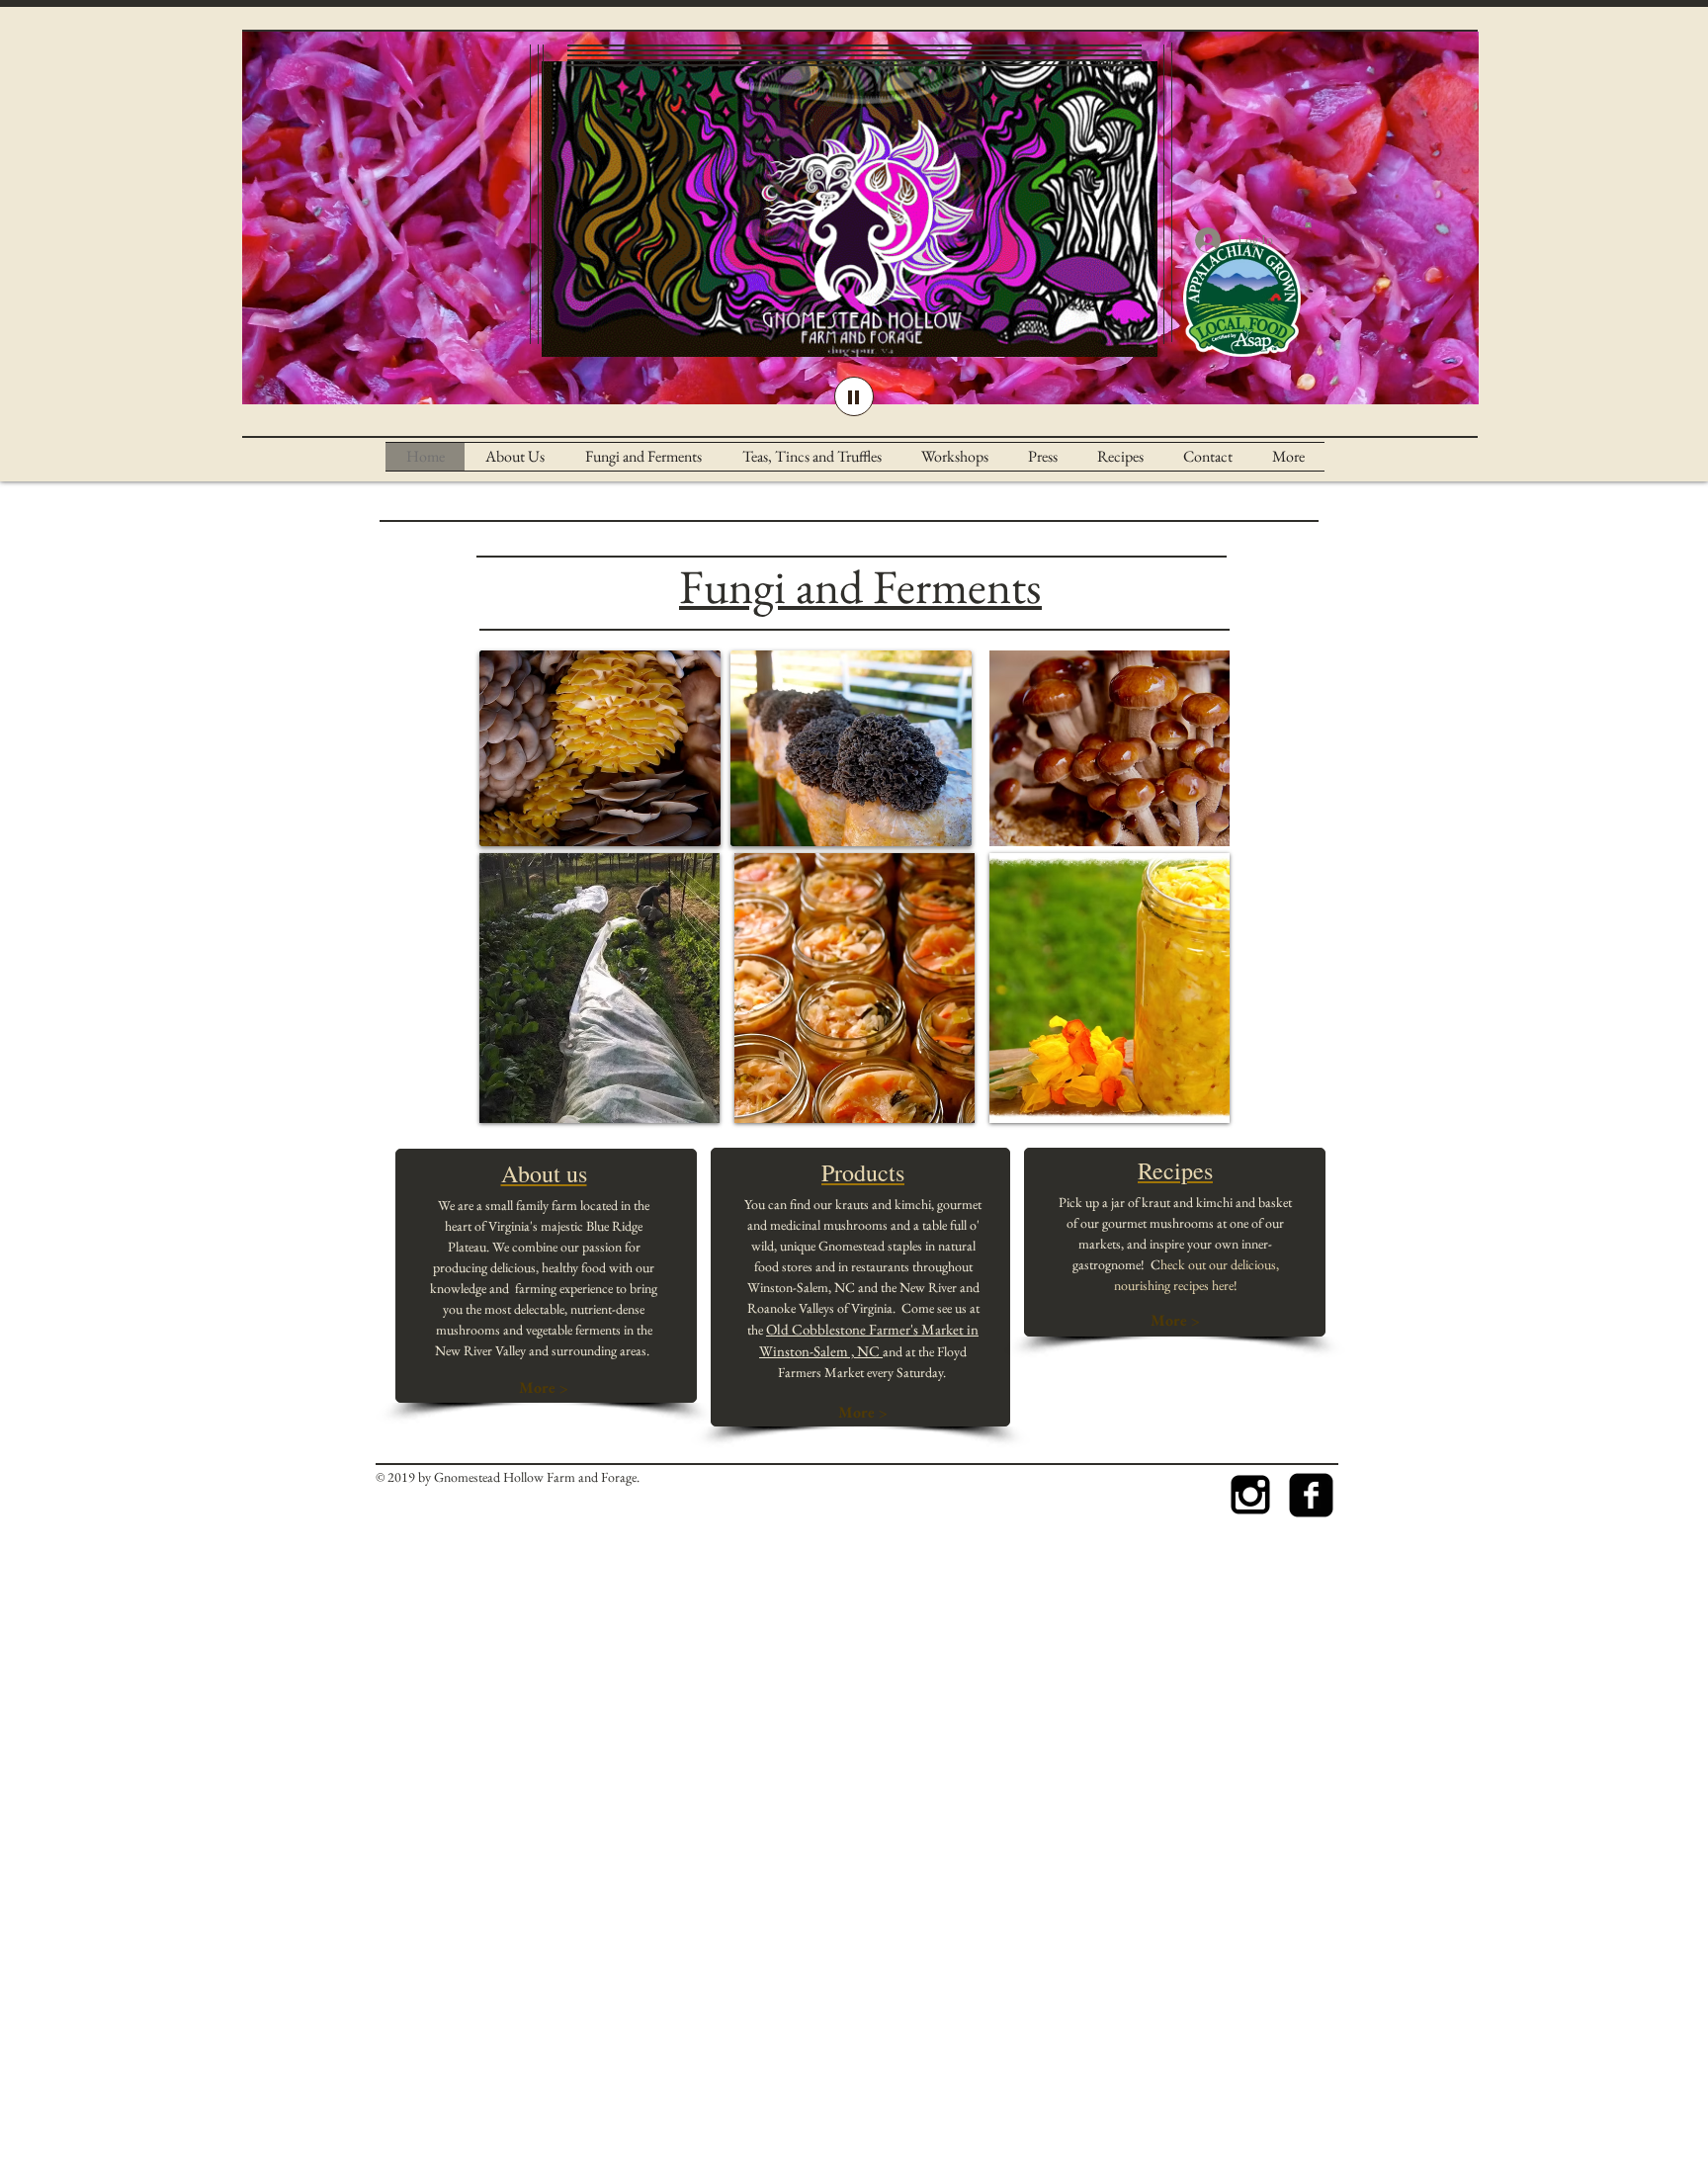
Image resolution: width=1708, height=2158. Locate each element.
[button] (1308, 223)
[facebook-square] (1311, 1495)
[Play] (854, 396)
